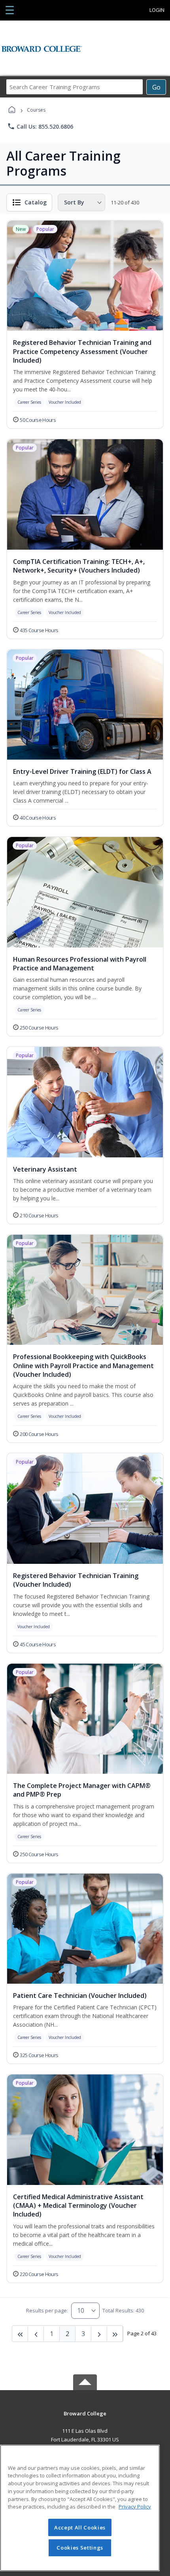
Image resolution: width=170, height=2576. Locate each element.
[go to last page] (20, 2334)
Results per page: (47, 2310)
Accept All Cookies (80, 2527)
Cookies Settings (80, 2548)
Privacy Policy (135, 2507)
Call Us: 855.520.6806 (40, 126)
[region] (80, 2508)
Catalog (36, 202)
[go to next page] (36, 2334)
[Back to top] (85, 2419)
